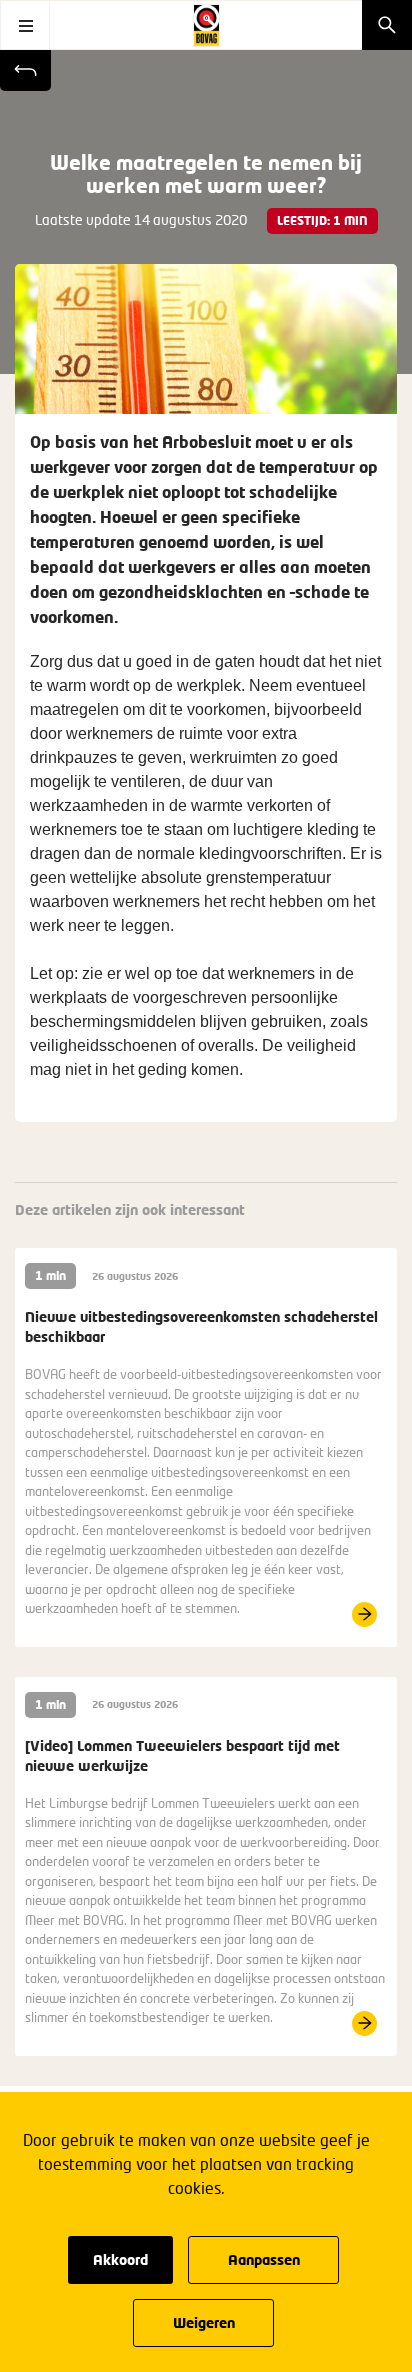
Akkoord (120, 2259)
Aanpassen (264, 2259)
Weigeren (204, 2322)
